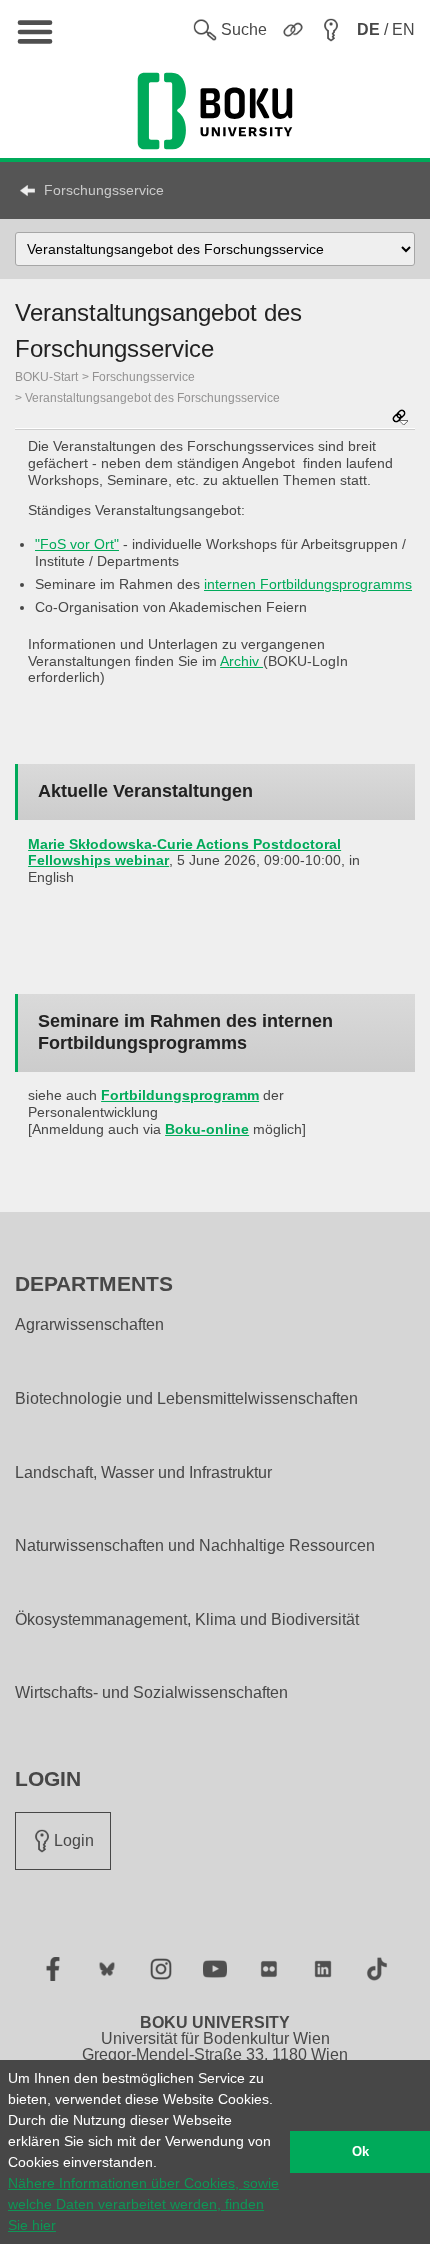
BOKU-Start (46, 377)
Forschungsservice (104, 190)
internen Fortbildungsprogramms (308, 584)
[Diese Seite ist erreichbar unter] (400, 418)
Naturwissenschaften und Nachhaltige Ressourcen (195, 1546)
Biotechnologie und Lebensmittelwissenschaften (186, 1399)
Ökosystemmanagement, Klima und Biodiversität (187, 1620)
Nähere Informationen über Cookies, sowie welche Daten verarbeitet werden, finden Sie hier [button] (143, 2204)
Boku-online (207, 1129)
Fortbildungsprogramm (180, 1095)
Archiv (241, 661)
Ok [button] (360, 2152)
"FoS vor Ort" (77, 544)
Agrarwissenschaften (89, 1325)
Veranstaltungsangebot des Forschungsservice (152, 398)
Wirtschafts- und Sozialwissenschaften (151, 1693)
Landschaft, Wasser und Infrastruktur (143, 1473)
